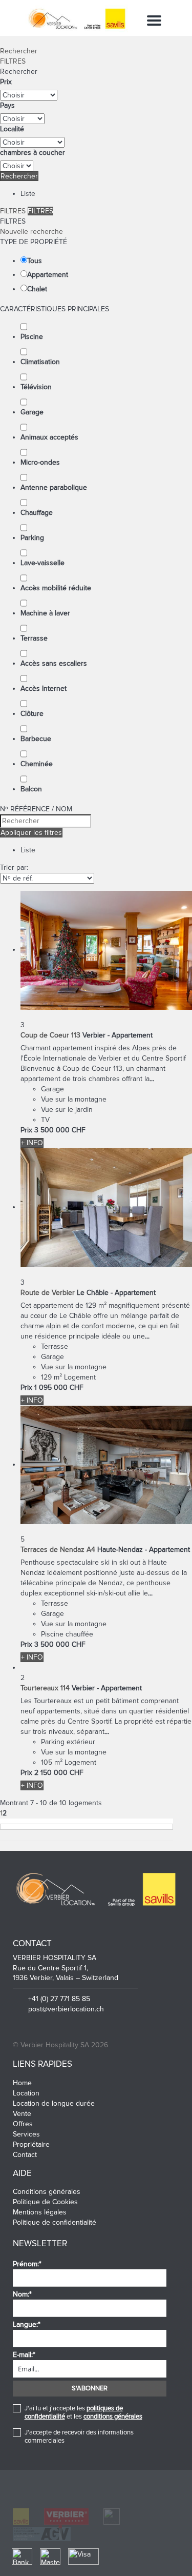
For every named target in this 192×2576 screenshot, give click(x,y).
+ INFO (32, 1143)
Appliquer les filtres (31, 833)
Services (26, 2134)
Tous (35, 261)
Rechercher (19, 51)
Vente (22, 2114)
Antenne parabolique (54, 487)
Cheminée (37, 764)
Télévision (36, 387)
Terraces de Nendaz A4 (58, 1550)
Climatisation (40, 362)
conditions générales (113, 2417)
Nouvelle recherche (31, 232)
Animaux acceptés (49, 437)
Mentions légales (40, 2212)
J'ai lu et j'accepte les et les (83, 2412)
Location (26, 2093)
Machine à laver (45, 613)
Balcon (31, 789)
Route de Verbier (48, 1293)
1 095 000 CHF (59, 1387)
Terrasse (34, 638)
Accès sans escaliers (54, 663)
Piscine (32, 337)
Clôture (32, 714)
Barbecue (36, 739)
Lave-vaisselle (42, 563)
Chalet (37, 289)
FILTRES (13, 61)
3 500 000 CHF (60, 1130)
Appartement (48, 275)
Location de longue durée (54, 2103)
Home (22, 2083)
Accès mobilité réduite (56, 588)
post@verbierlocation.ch (66, 2009)
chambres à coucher (33, 153)
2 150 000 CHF (59, 1773)
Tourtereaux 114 (45, 1688)
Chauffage (37, 513)
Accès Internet (44, 688)
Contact (25, 2155)
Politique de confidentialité (55, 2222)
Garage (32, 412)
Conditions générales (47, 2192)
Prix (6, 82)
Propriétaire (31, 2144)
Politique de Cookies (45, 2202)
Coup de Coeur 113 (50, 1035)
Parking (32, 538)
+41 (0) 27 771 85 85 (59, 1999)
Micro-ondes (40, 462)
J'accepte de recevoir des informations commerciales (79, 2437)
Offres (23, 2124)
